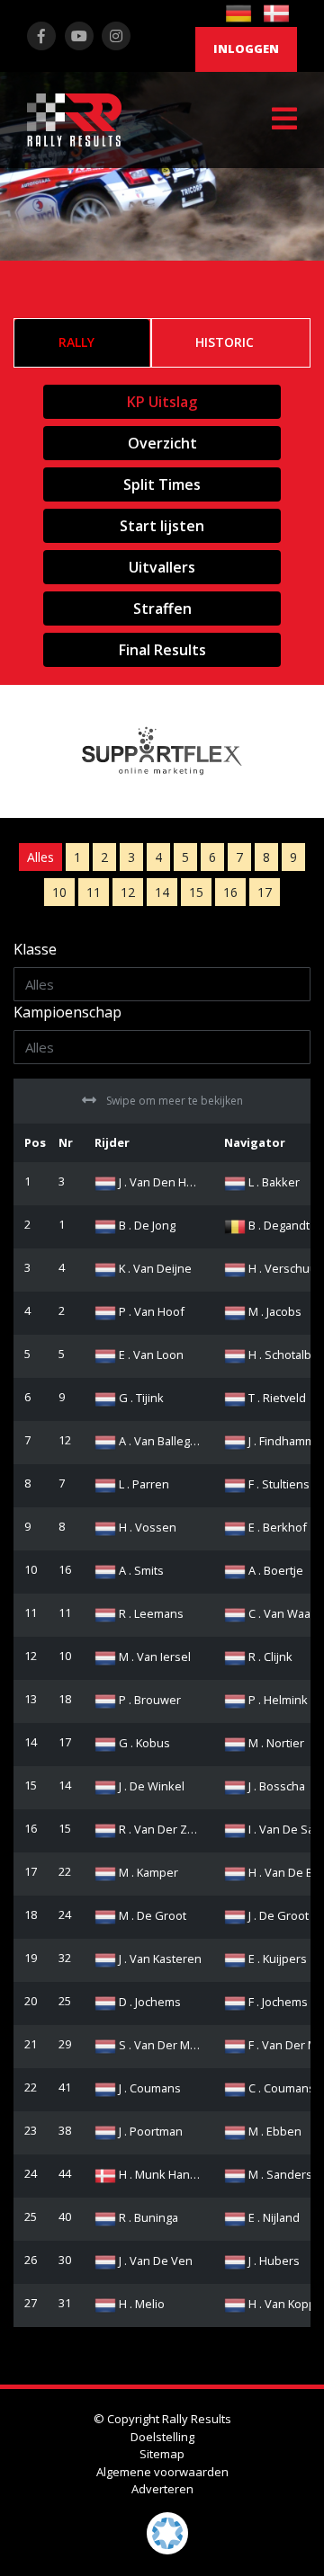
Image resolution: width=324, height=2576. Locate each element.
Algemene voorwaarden (162, 2472)
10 (59, 892)
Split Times (162, 484)
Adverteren (162, 2489)
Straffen (162, 608)
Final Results (162, 650)
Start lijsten (162, 526)
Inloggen (246, 49)
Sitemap (162, 2454)
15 (196, 892)
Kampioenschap (67, 1012)
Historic (225, 342)
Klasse (35, 949)
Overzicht (162, 443)
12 (128, 892)
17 (265, 892)
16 (230, 892)
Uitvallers (162, 567)
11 (94, 892)
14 (162, 892)
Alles (40, 857)
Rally (76, 342)
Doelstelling (162, 2437)
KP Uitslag (162, 402)
